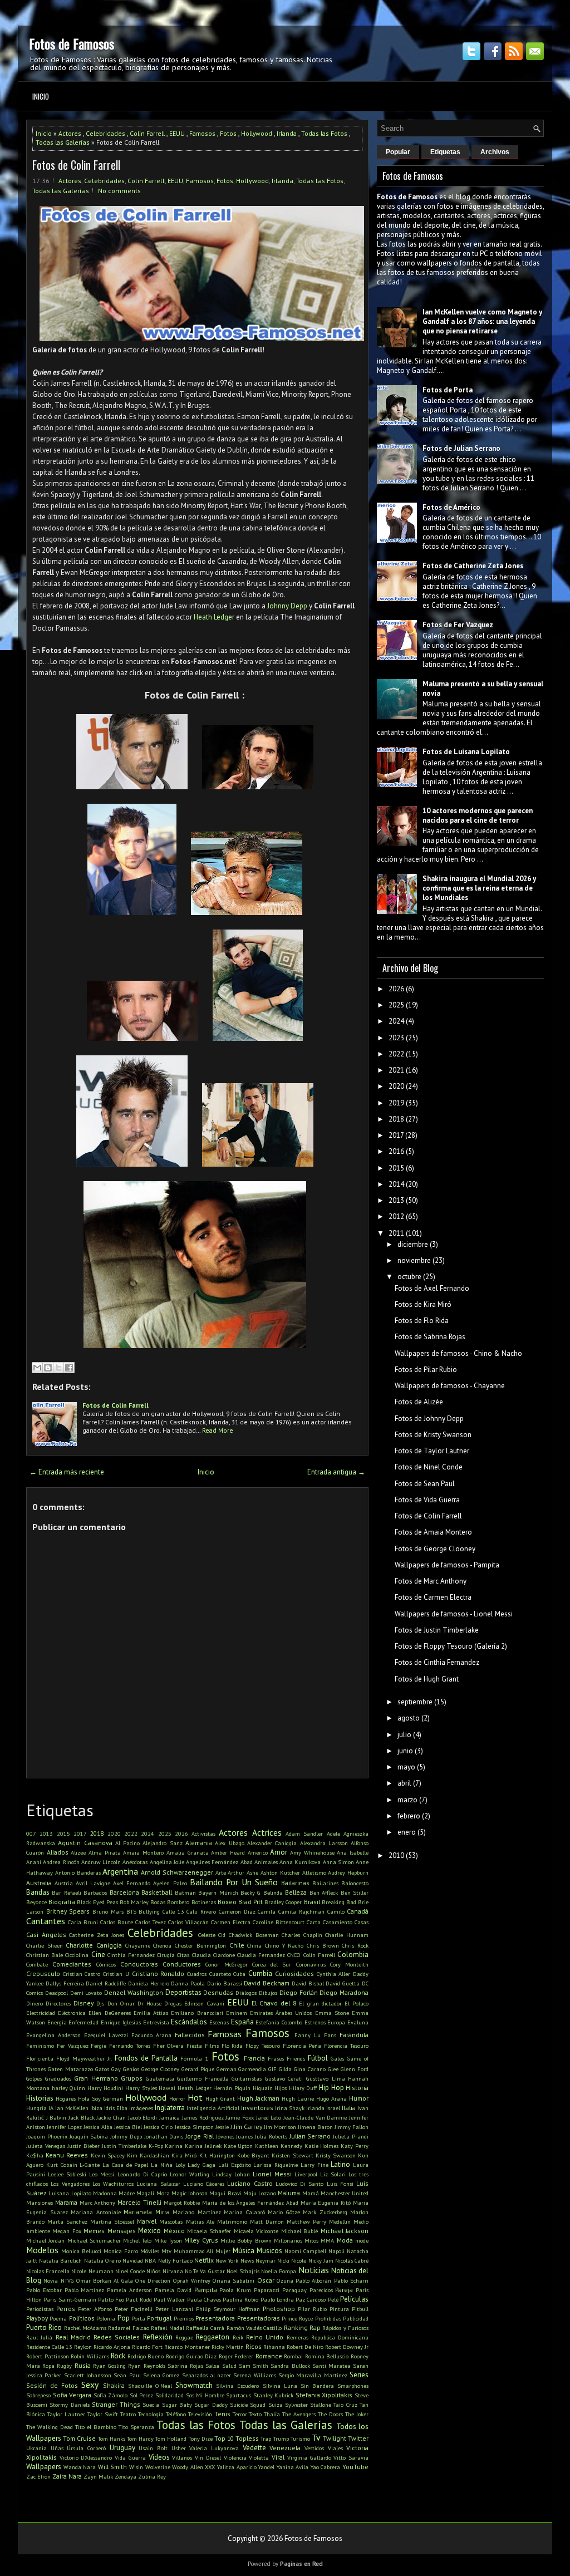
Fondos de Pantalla (146, 2058)
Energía (57, 2022)
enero (407, 1832)
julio (404, 1735)
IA (51, 2108)
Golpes (34, 2078)
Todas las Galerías (63, 142)
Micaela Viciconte (256, 2231)
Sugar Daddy (211, 2405)
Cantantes (46, 1921)
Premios (184, 2318)
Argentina (120, 1871)
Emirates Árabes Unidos (281, 2013)
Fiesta (194, 2046)
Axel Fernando (132, 1883)
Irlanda (287, 133)
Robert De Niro (305, 2347)
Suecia (151, 2405)
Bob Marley (134, 1902)
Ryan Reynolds (146, 2366)
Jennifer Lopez (64, 2127)
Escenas (219, 2022)
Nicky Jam (321, 2260)
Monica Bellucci (81, 2251)
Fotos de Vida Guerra (427, 1500)
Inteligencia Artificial (213, 2108)
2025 (165, 1833)
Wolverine (158, 2467)
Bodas (158, 1902)
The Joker (357, 2414)
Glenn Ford (355, 2069)
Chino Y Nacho (284, 1945)
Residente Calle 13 (49, 2347)
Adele (333, 1833)
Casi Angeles (46, 1935)
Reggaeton (213, 2337)
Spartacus (239, 2395)
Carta (314, 1922)
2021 (396, 1070)
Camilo (336, 1911)
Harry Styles (141, 2088)
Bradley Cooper (283, 1902)
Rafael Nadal (167, 2328)
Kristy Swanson (336, 2155)
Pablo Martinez (85, 2290)
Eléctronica (72, 2013)
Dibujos (268, 1993)
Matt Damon (267, 2221)
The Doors (330, 2414)
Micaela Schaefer (209, 2231)
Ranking (296, 2327)
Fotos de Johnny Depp (429, 1419)
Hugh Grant (220, 2098)
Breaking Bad (339, 1902)
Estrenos (315, 2022)
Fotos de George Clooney (435, 1549)
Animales (266, 1862)
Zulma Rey (152, 2476)
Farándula (354, 2035)
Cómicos (106, 1964)
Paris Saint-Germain (70, 2299)
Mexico (149, 2231)
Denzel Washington (134, 1992)
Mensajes (122, 2231)
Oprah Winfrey (192, 2280)
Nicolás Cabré (352, 2260)
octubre (409, 1277)
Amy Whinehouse (312, 1852)
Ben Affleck (324, 1892)
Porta (138, 2318)
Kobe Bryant (253, 2155)
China (254, 1945)
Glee (333, 2069)
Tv (316, 2437)
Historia (357, 2088)
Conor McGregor (226, 1964)
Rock (118, 2356)
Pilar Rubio (312, 2309)
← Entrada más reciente (67, 1472)
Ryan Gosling (109, 2366)
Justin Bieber (84, 2146)
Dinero (35, 2003)
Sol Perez (142, 2395)
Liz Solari (333, 2174)
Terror (240, 2414)
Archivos (495, 152)
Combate (37, 1964)
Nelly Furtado (175, 2260)
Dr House (149, 2003)
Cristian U (116, 1974)
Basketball (157, 1892)
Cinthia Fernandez (131, 1955)
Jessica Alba (98, 2127)
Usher (179, 2448)
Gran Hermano (96, 2078)
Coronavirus (311, 1964)
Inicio (41, 96)
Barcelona (124, 1892)
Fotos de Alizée (419, 1402)
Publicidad (356, 2318)
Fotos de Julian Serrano (461, 448)
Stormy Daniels (69, 2405)
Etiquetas (445, 152)
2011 (396, 1233)
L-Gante (90, 2165)
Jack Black (82, 2117)
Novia (51, 2280)
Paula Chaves (204, 2299)
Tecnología (151, 2414)
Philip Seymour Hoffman (228, 2309)
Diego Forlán (299, 1992)
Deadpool (56, 1993)
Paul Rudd (139, 2299)
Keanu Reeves (67, 2155)
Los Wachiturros (113, 2184)
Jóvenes (225, 2136)
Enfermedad (83, 2022)
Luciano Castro (250, 2183)
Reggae (184, 2337)
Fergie (99, 2046)
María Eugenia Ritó (326, 2203)
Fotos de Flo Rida (422, 1321)
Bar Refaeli (66, 1892)
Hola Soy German (100, 2098)
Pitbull (360, 2309)
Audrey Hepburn (348, 1872)
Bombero (178, 1902)
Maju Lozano (260, 2193)
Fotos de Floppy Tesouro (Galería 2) (451, 1646)
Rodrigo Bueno (146, 2356)
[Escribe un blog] (48, 1368)
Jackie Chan (111, 2117)
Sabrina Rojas (185, 2366)
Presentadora (215, 2318)
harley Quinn (69, 2088)
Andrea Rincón (61, 1862)
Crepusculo (43, 1973)
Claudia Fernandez (261, 1955)
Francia (254, 2058)
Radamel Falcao (128, 2328)
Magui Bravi (225, 2193)
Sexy (90, 2385)
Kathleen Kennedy (279, 2146)
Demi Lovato (86, 1993)
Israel (333, 2108)
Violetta (259, 2457)
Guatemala (160, 2078)
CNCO (294, 1955)
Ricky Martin (228, 2347)
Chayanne (138, 1945)
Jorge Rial (200, 2136)
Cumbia (260, 1973)
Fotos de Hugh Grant (427, 1679)
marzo (407, 1800)
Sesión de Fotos (52, 2385)
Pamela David (173, 2290)
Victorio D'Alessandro (86, 2457)
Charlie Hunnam (347, 1935)
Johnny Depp (287, 606)
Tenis (222, 2414)
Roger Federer (236, 2356)
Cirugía (166, 1955)
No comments (119, 191)
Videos (159, 2457)
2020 (114, 1833)
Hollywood (257, 133)
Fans (330, 2035)
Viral (278, 2457)
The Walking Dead (50, 2427)
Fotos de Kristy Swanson (433, 1435)
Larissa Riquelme (276, 2165)
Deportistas (183, 1992)
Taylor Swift (103, 2414)
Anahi (34, 1862)
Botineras (204, 1902)
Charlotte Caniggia (94, 1945)
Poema (58, 2318)
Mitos (311, 2240)
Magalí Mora (153, 2193)
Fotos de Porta (448, 390)
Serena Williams (254, 2375)
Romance (269, 2356)
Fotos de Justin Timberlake (437, 1630)
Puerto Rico (44, 2327)
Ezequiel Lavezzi (106, 2035)
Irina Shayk (290, 2108)
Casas (362, 1922)
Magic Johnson (190, 2193)
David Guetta (343, 1983)
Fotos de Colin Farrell (76, 165)
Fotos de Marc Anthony (431, 1581)
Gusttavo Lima (326, 2078)
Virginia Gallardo (309, 2457)
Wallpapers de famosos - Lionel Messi (454, 1614)
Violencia (235, 2457)
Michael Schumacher (94, 2240)
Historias (40, 2098)
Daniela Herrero (149, 1983)
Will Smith (113, 2467)
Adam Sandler (304, 1833)
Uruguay (122, 2448)
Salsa (212, 2366)
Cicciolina (77, 1955)
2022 (131, 1833)
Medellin (340, 2221)
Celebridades (105, 133)
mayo (406, 1767)
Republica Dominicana (340, 2337)
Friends (296, 2058)
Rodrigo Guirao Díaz (191, 2356)
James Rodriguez (203, 2117)
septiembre (415, 1702)
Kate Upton (239, 2146)
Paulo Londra (277, 2299)
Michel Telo (137, 2240)
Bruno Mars (108, 1911)
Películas (354, 2299)
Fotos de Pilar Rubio (426, 1370)
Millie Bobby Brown (246, 2240)
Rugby (64, 2366)
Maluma (289, 2193)
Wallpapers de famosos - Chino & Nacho (458, 1353)
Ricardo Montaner (187, 2347)
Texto (255, 2414)
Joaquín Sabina (89, 2136)
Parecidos (321, 2290)
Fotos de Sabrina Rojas (430, 1337)
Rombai (293, 2356)
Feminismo (40, 2046)
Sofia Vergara (72, 2395)
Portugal (159, 2318)
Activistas (203, 1833)
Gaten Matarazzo (70, 2069)
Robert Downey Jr (347, 2347)
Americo (258, 1852)
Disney (83, 2003)
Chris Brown (323, 1945)
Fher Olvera (169, 2046)
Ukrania (36, 2448)
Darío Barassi (225, 1983)
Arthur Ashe (243, 1872)
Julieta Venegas (46, 2146)
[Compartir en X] (58, 1368)
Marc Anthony (98, 2203)
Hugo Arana (331, 2098)
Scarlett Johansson (88, 2375)
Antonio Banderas (78, 1872)
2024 (148, 1833)
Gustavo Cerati (284, 2078)
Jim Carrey (248, 2127)
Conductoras (139, 1964)
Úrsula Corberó (86, 2448)
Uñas (57, 2448)
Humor (359, 2098)
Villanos (182, 2457)
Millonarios (288, 2240)
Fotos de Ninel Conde (429, 1467)
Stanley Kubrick (274, 2395)
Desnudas (218, 1992)
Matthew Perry (306, 2221)
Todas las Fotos (324, 133)
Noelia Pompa (279, 2271)
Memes (94, 2231)
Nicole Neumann (92, 2271)
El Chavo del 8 (274, 2003)
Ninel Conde (130, 2271)
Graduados (58, 2078)
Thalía (272, 2414)
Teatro (128, 2414)
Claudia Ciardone (213, 1955)
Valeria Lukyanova (214, 2448)
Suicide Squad (248, 2405)
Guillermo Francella (203, 2078)
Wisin (136, 2467)
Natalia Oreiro (102, 2260)
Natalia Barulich (60, 2260)
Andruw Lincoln (101, 1862)
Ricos (254, 2346)
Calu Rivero (201, 1911)
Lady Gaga (202, 2165)
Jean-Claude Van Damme (315, 2117)
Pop (124, 2318)
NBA (150, 2260)
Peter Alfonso (95, 2309)
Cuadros (197, 1974)
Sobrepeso (38, 2395)
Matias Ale (200, 2221)
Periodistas (40, 2309)
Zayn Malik (98, 2476)
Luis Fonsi (340, 2184)
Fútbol (318, 2058)
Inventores (257, 2108)
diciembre (413, 1244)
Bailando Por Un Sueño (234, 1882)
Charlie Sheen (45, 1945)
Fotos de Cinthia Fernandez (437, 1662)
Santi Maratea (331, 2366)
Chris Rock (355, 1945)
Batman (185, 1892)
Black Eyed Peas (97, 1902)
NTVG (67, 2280)
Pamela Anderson (129, 2290)
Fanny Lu (308, 2035)
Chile (237, 1945)
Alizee (78, 1852)
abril (404, 1783)
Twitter (358, 2438)
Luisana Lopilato (70, 2193)
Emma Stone (332, 2013)
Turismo (300, 2439)
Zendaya (126, 2476)
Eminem (237, 2013)
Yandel (266, 2467)
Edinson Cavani (204, 2003)
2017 (80, 1833)
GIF (272, 2069)
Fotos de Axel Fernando (432, 1288)
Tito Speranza (136, 2427)
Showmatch (194, 2385)
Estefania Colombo (279, 2022)
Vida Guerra (130, 2457)
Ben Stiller (355, 1892)
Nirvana (173, 2271)
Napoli (336, 2251)
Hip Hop (331, 2088)
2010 (396, 1855)
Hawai (167, 2088)
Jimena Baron (315, 2127)
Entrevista (156, 2022)
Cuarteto (220, 1974)
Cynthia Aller (334, 1974)
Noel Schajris (243, 2271)
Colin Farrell (147, 133)
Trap (266, 2439)
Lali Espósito (235, 2165)
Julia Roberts (271, 2136)
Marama (66, 2202)
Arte (221, 1872)
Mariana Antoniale (96, 2212)
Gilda (285, 2069)
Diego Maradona (344, 1992)
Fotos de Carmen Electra (433, 1597)
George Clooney (160, 2069)
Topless (247, 2438)
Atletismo (314, 1872)
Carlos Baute (117, 1922)
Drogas (173, 2003)
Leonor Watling (190, 2174)
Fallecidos (190, 2035)
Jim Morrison (280, 2127)
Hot (195, 2097)
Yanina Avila (293, 2467)
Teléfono (176, 2414)
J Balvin (56, 2117)
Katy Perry (355, 2146)
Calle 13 (173, 1911)
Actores (70, 133)
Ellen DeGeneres (109, 2013)
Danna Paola (188, 1983)
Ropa (48, 2366)
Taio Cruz (345, 2405)
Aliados (58, 1852)
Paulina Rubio (240, 2299)
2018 (97, 1833)
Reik (238, 2337)
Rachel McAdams (85, 2328)
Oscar (266, 2280)
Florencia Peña (302, 2046)
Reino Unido (265, 2337)
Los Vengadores (70, 2184)
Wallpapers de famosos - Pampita (447, 1565)
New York (227, 2260)
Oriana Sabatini (234, 2280)
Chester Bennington (200, 1945)
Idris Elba (116, 2108)
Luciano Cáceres (204, 2184)
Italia (349, 2108)
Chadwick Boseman (254, 1935)
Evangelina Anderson (53, 2035)
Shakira (114, 2385)
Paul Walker (169, 2299)
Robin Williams (90, 2356)
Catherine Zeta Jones (97, 1935)
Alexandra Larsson (324, 1843)
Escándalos (189, 2022)
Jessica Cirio (158, 2127)
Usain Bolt (153, 2448)
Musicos (269, 2251)
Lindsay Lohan (231, 2174)
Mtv (166, 2251)
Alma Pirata (105, 1852)
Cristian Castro (82, 1974)
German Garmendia (242, 2069)
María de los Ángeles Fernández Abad (250, 2203)
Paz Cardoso (311, 2299)
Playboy (37, 2318)
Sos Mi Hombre (205, 2395)
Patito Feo (111, 2299)
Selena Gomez (161, 2375)
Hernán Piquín (232, 2088)
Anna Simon (338, 1862)
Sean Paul (127, 2375)
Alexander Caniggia (272, 1843)
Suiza (276, 2405)
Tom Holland (171, 2439)
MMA (327, 2240)
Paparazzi (267, 2290)
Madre (127, 2193)
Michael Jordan (45, 2240)
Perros (66, 2309)
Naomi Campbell (305, 2251)
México (174, 2231)
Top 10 (224, 2438)
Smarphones (353, 2386)
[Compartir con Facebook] (69, 1368)
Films (212, 2046)
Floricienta (40, 2058)
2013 (46, 1833)
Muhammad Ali (194, 2251)
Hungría (36, 2108)
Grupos (132, 2078)
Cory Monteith (349, 1964)
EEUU (177, 133)
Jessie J (224, 2127)
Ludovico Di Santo (300, 2184)
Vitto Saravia (351, 2457)
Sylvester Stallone (308, 2405)
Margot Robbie (182, 2203)
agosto (409, 1718)
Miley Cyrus (201, 2240)
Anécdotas (135, 1862)
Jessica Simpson (194, 2127)
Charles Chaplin (302, 1935)
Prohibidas (328, 2318)
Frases (276, 2058)
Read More (218, 1430)
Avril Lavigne (93, 1883)
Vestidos (314, 2448)
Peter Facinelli (134, 2309)
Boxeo (227, 1902)
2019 (396, 1103)
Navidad (133, 2260)
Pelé (333, 2299)
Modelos (42, 2250)
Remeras (298, 2337)
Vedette (254, 2448)
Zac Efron (38, 2476)
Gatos (102, 2069)
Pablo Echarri (351, 2280)
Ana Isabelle (353, 1852)
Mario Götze (284, 2212)
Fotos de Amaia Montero (433, 1532)
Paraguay (294, 2290)
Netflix (204, 2260)
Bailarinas (295, 1883)
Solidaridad (169, 2395)
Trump (281, 2439)
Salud (229, 2366)
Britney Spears (68, 1911)
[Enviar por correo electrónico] (37, 1368)
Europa (336, 2022)
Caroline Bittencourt (279, 1922)
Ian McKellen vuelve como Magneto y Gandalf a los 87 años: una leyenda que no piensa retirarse (482, 321)
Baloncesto (355, 1883)
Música (244, 2251)
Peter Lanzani (174, 2309)
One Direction (153, 2280)
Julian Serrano (310, 2136)
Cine (98, 1955)
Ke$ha (35, 2155)
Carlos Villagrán (188, 1922)
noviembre (414, 1260)
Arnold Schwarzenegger (177, 1872)
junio (405, 1751)
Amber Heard (228, 1852)
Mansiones (40, 2203)
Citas (183, 1955)
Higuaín (263, 2088)
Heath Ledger (214, 617)
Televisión (200, 2414)
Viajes (335, 2448)
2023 (396, 1038)
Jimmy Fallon (352, 2127)
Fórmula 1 (194, 2058)
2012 (396, 1216)
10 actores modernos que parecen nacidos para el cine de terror (478, 815)
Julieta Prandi (351, 2136)
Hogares (66, 2098)
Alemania (199, 1843)
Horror (177, 2098)
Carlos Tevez (151, 1922)
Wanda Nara (80, 2467)
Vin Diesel (208, 2457)
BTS (131, 1911)
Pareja (344, 2290)
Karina (174, 2146)
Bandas (38, 1892)
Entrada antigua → (336, 1472)
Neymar (266, 2260)
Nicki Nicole (292, 2260)
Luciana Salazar (158, 2184)
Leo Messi (102, 2174)
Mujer (223, 2251)
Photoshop (279, 2309)
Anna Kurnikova (300, 1862)
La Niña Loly (168, 2165)
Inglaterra (170, 2108)
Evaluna (358, 2022)
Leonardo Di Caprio (142, 2174)
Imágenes (141, 2108)
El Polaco (357, 2003)
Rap (315, 2327)
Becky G (250, 1892)
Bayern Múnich (218, 1892)
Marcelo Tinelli (139, 2202)
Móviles (150, 2251)
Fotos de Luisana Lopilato (466, 752)
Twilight (335, 2438)
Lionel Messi (272, 2174)
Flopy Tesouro (263, 2046)
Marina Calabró (244, 2212)
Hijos (281, 2088)
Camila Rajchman (301, 1911)
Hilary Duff (303, 2088)
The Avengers (299, 2414)
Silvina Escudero (237, 2386)
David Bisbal (308, 1983)
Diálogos (246, 1993)
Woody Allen (188, 2467)
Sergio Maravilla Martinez (313, 2375)
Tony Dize (201, 2439)
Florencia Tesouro (346, 2046)
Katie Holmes (322, 2146)
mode (362, 2240)
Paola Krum (235, 2290)
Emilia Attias (151, 2013)
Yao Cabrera (326, 2467)
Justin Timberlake (124, 2146)
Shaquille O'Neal (150, 2386)
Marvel (147, 2221)
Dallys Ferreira (65, 1983)
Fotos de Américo (451, 507)
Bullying (149, 1911)
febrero (409, 1816)
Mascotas (171, 2221)
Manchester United (345, 2193)
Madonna (105, 2193)
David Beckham (267, 1983)
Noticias (314, 2270)
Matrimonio (232, 2221)
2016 (396, 1151)
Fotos (228, 133)
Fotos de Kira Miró (423, 1304)
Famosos (202, 133)
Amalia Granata (188, 1852)
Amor (279, 1852)
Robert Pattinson (48, 2356)
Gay (116, 2069)
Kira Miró (184, 2155)
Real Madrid (73, 2337)
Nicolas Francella (48, 2271)
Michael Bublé (299, 2231)
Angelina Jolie (167, 1862)
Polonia (106, 2318)
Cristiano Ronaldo (158, 1973)
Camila (267, 1911)
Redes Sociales (117, 2337)
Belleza (296, 1892)
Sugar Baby (177, 2405)
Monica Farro (121, 2251)
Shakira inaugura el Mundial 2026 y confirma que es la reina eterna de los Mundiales (479, 888)
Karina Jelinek (203, 2146)
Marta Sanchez (67, 2221)
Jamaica (169, 2117)
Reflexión (158, 2337)
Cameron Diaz (237, 1911)
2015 (63, 1833)
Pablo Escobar (44, 2290)
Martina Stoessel (112, 2221)
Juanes (244, 2136)
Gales (337, 2058)
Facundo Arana (151, 2035)
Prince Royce (297, 2318)
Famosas (225, 2034)
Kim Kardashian (148, 2155)
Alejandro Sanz (162, 1843)
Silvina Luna (280, 2386)
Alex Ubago (229, 1843)
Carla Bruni (83, 1922)
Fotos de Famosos (72, 43)
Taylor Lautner (66, 2414)
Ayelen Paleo (170, 1883)
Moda (345, 2240)
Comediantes (72, 1964)
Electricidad (41, 2013)
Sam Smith (254, 2366)
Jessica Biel (128, 2127)
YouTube (355, 2467)
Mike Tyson (168, 2240)
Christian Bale (45, 1955)
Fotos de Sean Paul (425, 1484)
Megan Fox (67, 2231)
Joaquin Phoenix (47, 2136)
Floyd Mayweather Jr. (84, 2058)
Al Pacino (127, 1843)
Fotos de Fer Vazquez (458, 625)
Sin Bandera (317, 2386)
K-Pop (156, 2146)
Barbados (95, 1892)
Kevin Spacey (108, 2155)
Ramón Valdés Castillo (254, 2328)
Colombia (353, 1955)
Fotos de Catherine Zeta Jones (473, 566)
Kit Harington (217, 2155)
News (247, 2260)
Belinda (273, 1892)
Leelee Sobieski (67, 2174)
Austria (64, 1883)
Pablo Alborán (313, 2280)
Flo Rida (232, 2046)
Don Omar (121, 2003)
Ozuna (285, 2280)
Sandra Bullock (290, 2366)
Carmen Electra (231, 1922)
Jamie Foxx (240, 2117)
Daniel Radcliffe (106, 1983)
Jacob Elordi (143, 2117)
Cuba (239, 1974)
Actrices (267, 1832)
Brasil (312, 1902)
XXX (210, 2467)
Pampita (206, 2290)
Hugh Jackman (258, 2098)
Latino (340, 2164)
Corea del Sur (272, 1964)
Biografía (62, 1902)
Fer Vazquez (73, 2046)
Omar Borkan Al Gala (105, 2280)
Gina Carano (310, 2069)
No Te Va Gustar (205, 2271)
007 (31, 1833)
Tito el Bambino (96, 2427)
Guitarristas (247, 2078)
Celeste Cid (212, 1935)
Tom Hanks (112, 2439)
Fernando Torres (130, 2046)
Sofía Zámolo (111, 2395)
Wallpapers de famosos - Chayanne (450, 1386)
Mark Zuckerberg (325, 2212)
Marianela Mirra (147, 2212)
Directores (58, 2003)
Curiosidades (294, 1973)
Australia (39, 1883)
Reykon (83, 2347)
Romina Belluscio (327, 2356)
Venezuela (285, 2448)
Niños (153, 2271)
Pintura (339, 2309)
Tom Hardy (140, 2439)
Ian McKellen (72, 2108)
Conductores (182, 1964)
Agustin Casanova (85, 1843)
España (242, 2022)
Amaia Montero (143, 1852)
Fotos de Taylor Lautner (432, 1451)
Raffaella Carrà (205, 2328)
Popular (398, 152)
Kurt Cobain (62, 2165)
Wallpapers (44, 2467)
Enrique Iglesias (121, 2022)
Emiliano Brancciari (197, 2013)
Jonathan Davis (164, 2136)
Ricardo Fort (147, 2347)
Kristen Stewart (292, 2155)
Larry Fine (315, 2165)
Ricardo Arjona (112, 2347)
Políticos (82, 2318)
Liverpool (306, 2174)
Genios (131, 2069)
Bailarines (325, 1883)
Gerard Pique (198, 2069)
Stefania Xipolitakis (324, 2395)
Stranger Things (116, 2404)
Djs (100, 2003)
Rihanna (274, 2347)
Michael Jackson (345, 2231)
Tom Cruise (79, 2438)
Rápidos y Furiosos (345, 2328)
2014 (396, 1184)
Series (359, 2375)
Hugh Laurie (298, 2098)
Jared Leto (269, 2117)
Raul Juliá (39, 2337)
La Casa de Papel (125, 2165)
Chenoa (162, 1945)
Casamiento (338, 1922)
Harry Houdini (105, 2088)
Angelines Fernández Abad (219, 1862)
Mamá (311, 2193)
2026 (181, 1833)
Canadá (358, 1911)
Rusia (83, 2365)
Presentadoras (259, 2318)
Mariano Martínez (197, 2212)
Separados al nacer (207, 2375)
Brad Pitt (250, 1902)
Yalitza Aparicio (237, 2467)
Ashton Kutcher (280, 1872)
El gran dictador (320, 2003)
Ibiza (96, 2108)
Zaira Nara (67, 2476)
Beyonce (36, 1902)
